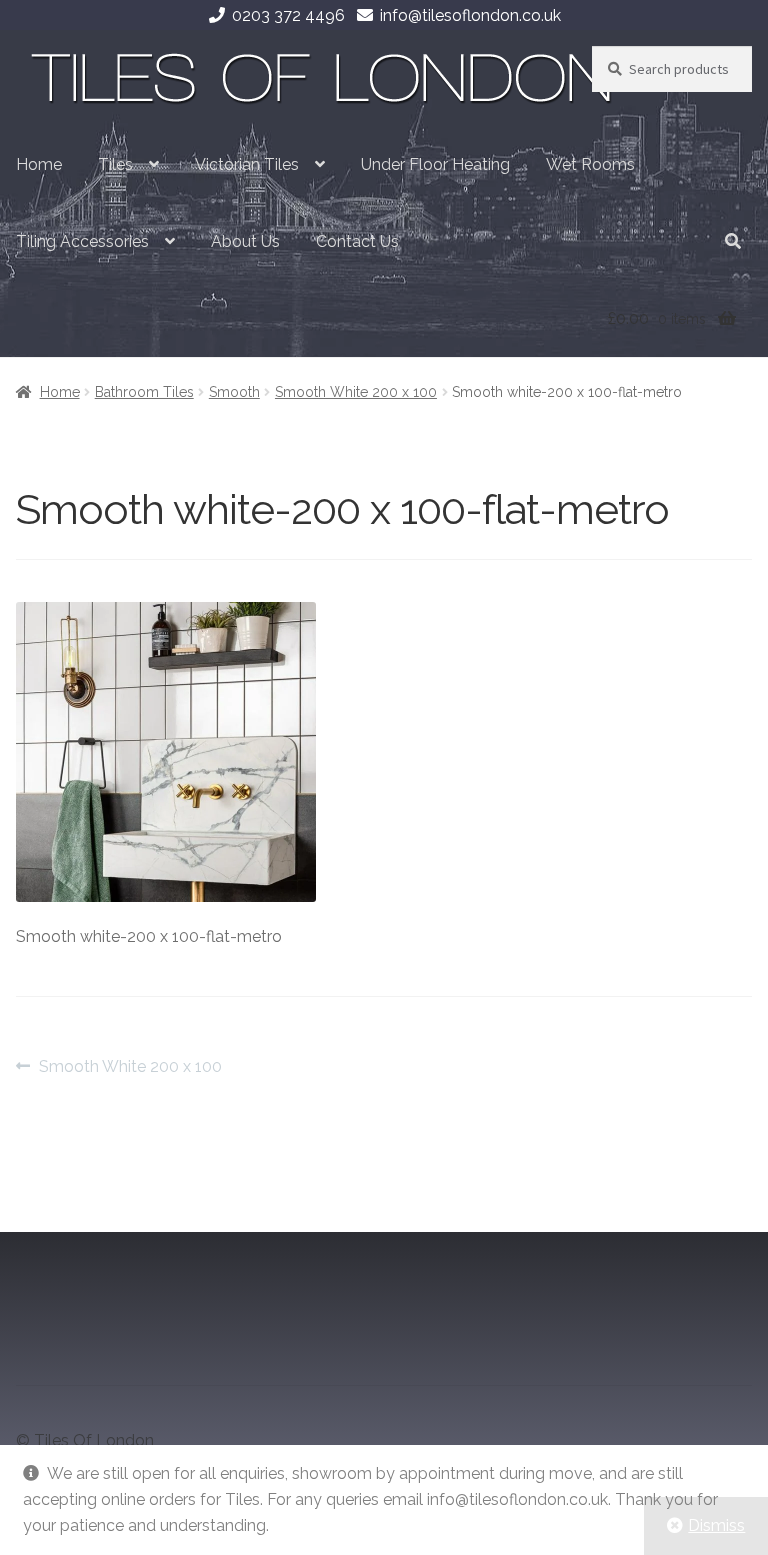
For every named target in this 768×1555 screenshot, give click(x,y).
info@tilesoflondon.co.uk (470, 15)
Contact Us (357, 241)
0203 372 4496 (288, 15)
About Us (245, 241)
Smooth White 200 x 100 (356, 392)
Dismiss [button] (716, 1525)
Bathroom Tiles (144, 392)
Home (39, 164)
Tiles (115, 164)
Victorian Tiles (247, 164)
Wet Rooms (590, 164)
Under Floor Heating (435, 164)
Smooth (234, 392)
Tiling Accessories (82, 241)
